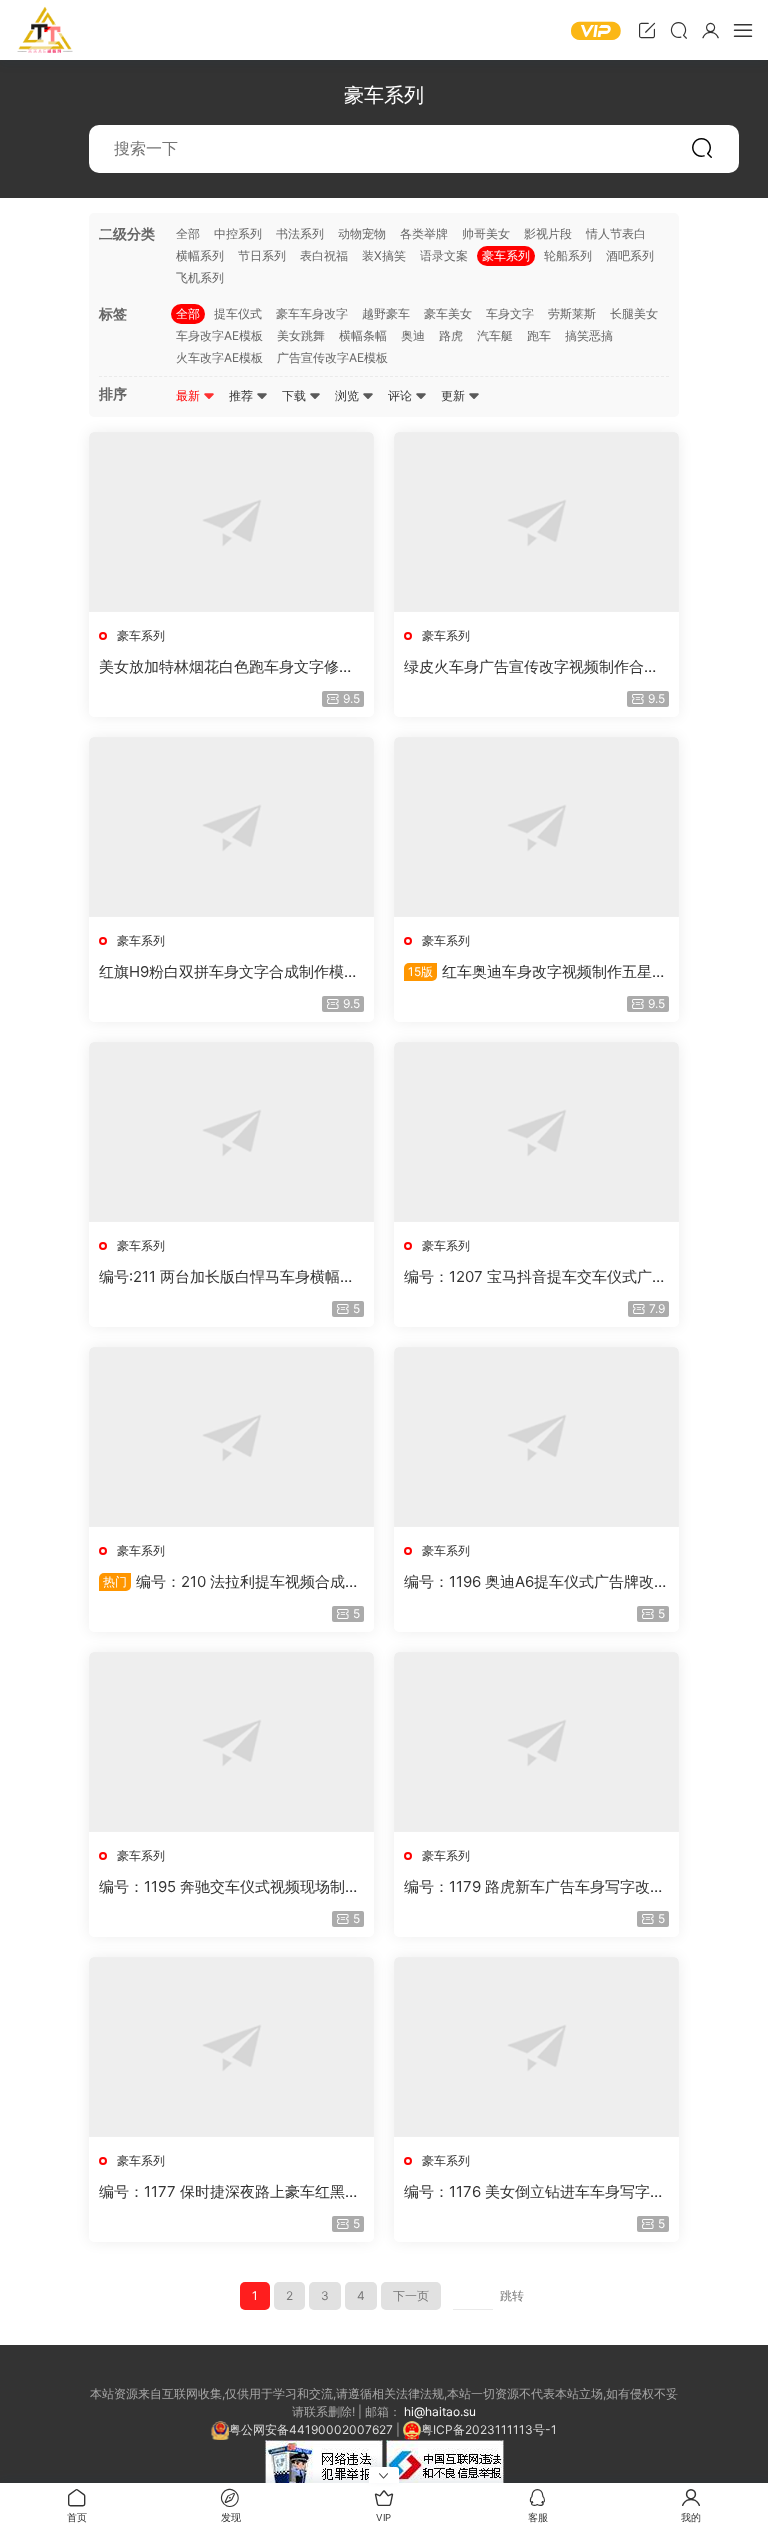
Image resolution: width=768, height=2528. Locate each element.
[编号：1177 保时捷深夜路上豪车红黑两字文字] (231, 2047)
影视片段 (548, 233)
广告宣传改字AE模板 (332, 357)
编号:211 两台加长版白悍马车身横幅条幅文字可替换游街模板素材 (227, 1277)
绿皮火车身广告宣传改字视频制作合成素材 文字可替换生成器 (531, 667)
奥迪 (413, 335)
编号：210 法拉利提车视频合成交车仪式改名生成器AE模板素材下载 (229, 1582)
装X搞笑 (384, 255)
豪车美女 (448, 313)
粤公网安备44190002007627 (311, 2429)
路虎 (451, 335)
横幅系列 (200, 255)
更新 (454, 395)
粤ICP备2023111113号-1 (489, 2429)
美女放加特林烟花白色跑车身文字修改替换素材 (226, 667)
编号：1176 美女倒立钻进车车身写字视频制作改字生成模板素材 (534, 2192)
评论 (401, 395)
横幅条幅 (363, 335)
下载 (295, 395)
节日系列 (262, 255)
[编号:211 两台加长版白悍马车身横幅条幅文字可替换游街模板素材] (231, 1132)
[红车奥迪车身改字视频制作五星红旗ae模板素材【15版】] (536, 827)
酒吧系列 (630, 255)
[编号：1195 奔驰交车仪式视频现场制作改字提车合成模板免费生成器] (231, 1742)
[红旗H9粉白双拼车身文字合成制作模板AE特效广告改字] (231, 827)
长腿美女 (634, 313)
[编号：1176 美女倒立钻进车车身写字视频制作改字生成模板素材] (536, 2047)
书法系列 (300, 233)
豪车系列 (506, 255)
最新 (189, 395)
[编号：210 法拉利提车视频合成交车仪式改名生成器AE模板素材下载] (231, 1437)
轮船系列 (568, 255)
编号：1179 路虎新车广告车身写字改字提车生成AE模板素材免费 (534, 1887)
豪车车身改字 (312, 313)
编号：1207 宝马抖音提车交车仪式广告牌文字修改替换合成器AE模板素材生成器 (535, 1277)
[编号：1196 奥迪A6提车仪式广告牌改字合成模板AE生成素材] (536, 1437)
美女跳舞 (301, 335)
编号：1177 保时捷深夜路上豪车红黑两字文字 (229, 2192)
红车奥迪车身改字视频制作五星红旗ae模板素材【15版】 (535, 972)
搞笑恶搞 (589, 335)
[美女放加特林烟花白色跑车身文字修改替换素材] (231, 522)
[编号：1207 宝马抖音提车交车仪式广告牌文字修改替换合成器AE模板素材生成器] (536, 1132)
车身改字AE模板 (219, 335)
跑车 (539, 335)
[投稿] (647, 30)
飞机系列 (200, 277)
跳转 (512, 2295)
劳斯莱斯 (572, 313)
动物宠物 (362, 233)
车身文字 (510, 313)
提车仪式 (238, 313)
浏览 (348, 395)
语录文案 (444, 255)
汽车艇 (495, 335)
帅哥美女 (486, 233)
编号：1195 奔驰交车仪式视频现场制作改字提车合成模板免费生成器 (229, 1887)
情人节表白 (616, 233)
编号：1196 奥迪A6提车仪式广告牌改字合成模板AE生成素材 (536, 1582)
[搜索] (679, 30)
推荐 (242, 395)
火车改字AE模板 (219, 357)
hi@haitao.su (440, 2411)
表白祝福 (324, 255)
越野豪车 (386, 313)
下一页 (411, 2295)
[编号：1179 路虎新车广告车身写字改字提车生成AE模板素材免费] (536, 1742)
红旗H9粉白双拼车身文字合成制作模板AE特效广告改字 (229, 972)
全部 (188, 233)
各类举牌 (424, 233)
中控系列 (238, 233)
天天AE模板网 (45, 30)
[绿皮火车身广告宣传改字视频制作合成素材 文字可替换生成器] (536, 522)
